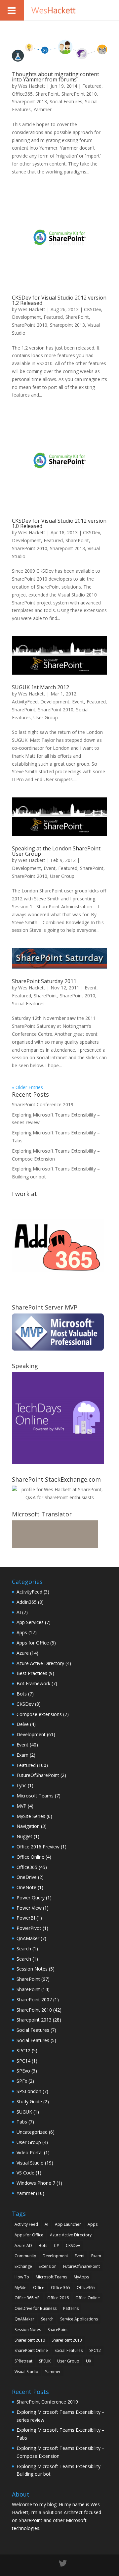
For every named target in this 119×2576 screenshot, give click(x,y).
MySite (20, 2288)
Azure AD (23, 2245)
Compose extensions (39, 1714)
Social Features (66, 101)
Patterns (71, 2308)
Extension (48, 2266)
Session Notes (32, 1969)
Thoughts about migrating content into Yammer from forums (56, 77)
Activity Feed (26, 2224)
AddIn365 (27, 1602)
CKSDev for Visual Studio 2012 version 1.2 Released (59, 300)
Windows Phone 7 (36, 2183)
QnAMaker (28, 1938)
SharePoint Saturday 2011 (44, 981)
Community (25, 2256)
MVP (21, 1806)
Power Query (31, 1898)
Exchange (23, 2266)
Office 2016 (58, 2298)
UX (89, 2361)
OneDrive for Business (36, 2308)
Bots (22, 1694)
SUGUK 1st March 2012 (40, 687)
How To (22, 2277)
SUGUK (24, 2112)
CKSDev (93, 309)
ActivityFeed (25, 702)
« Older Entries (27, 1087)
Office (39, 2288)
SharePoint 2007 (34, 2000)
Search (24, 1949)
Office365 (22, 94)
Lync (21, 1785)
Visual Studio (30, 2163)
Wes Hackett (32, 86)
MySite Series (31, 1816)
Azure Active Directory (40, 1663)
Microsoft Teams (35, 1796)
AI (19, 1612)
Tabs (22, 2122)
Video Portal (30, 2152)
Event (78, 702)
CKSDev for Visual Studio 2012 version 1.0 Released (59, 523)
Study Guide (29, 2101)
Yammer (42, 109)
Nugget (24, 1836)
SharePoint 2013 (67, 2340)
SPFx (22, 2081)
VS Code (25, 2173)
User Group (46, 717)
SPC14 (23, 2061)
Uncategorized (32, 2132)
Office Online (30, 1857)
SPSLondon (29, 2091)
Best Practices (32, 1673)
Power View (29, 1908)
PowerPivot (29, 1928)
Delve (23, 1724)
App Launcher (68, 2224)
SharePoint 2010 (79, 94)
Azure (23, 1653)
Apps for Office (33, 1643)
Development (26, 317)
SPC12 (23, 2051)
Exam (22, 1755)
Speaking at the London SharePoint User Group (56, 851)
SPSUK (45, 2361)
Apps (22, 1632)
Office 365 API (28, 2298)
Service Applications (79, 2319)
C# (57, 2245)
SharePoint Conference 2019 (43, 1104)
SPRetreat (23, 2361)
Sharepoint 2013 (29, 101)
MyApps (81, 2277)
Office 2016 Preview (38, 1847)
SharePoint (47, 94)
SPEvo (23, 2071)
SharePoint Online (31, 2350)
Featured (92, 86)
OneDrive (27, 1877)
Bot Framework (33, 1683)
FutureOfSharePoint (38, 1775)
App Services (30, 1622)
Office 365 (60, 2288)
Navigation (28, 1826)
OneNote (26, 1887)
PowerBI (26, 1918)
